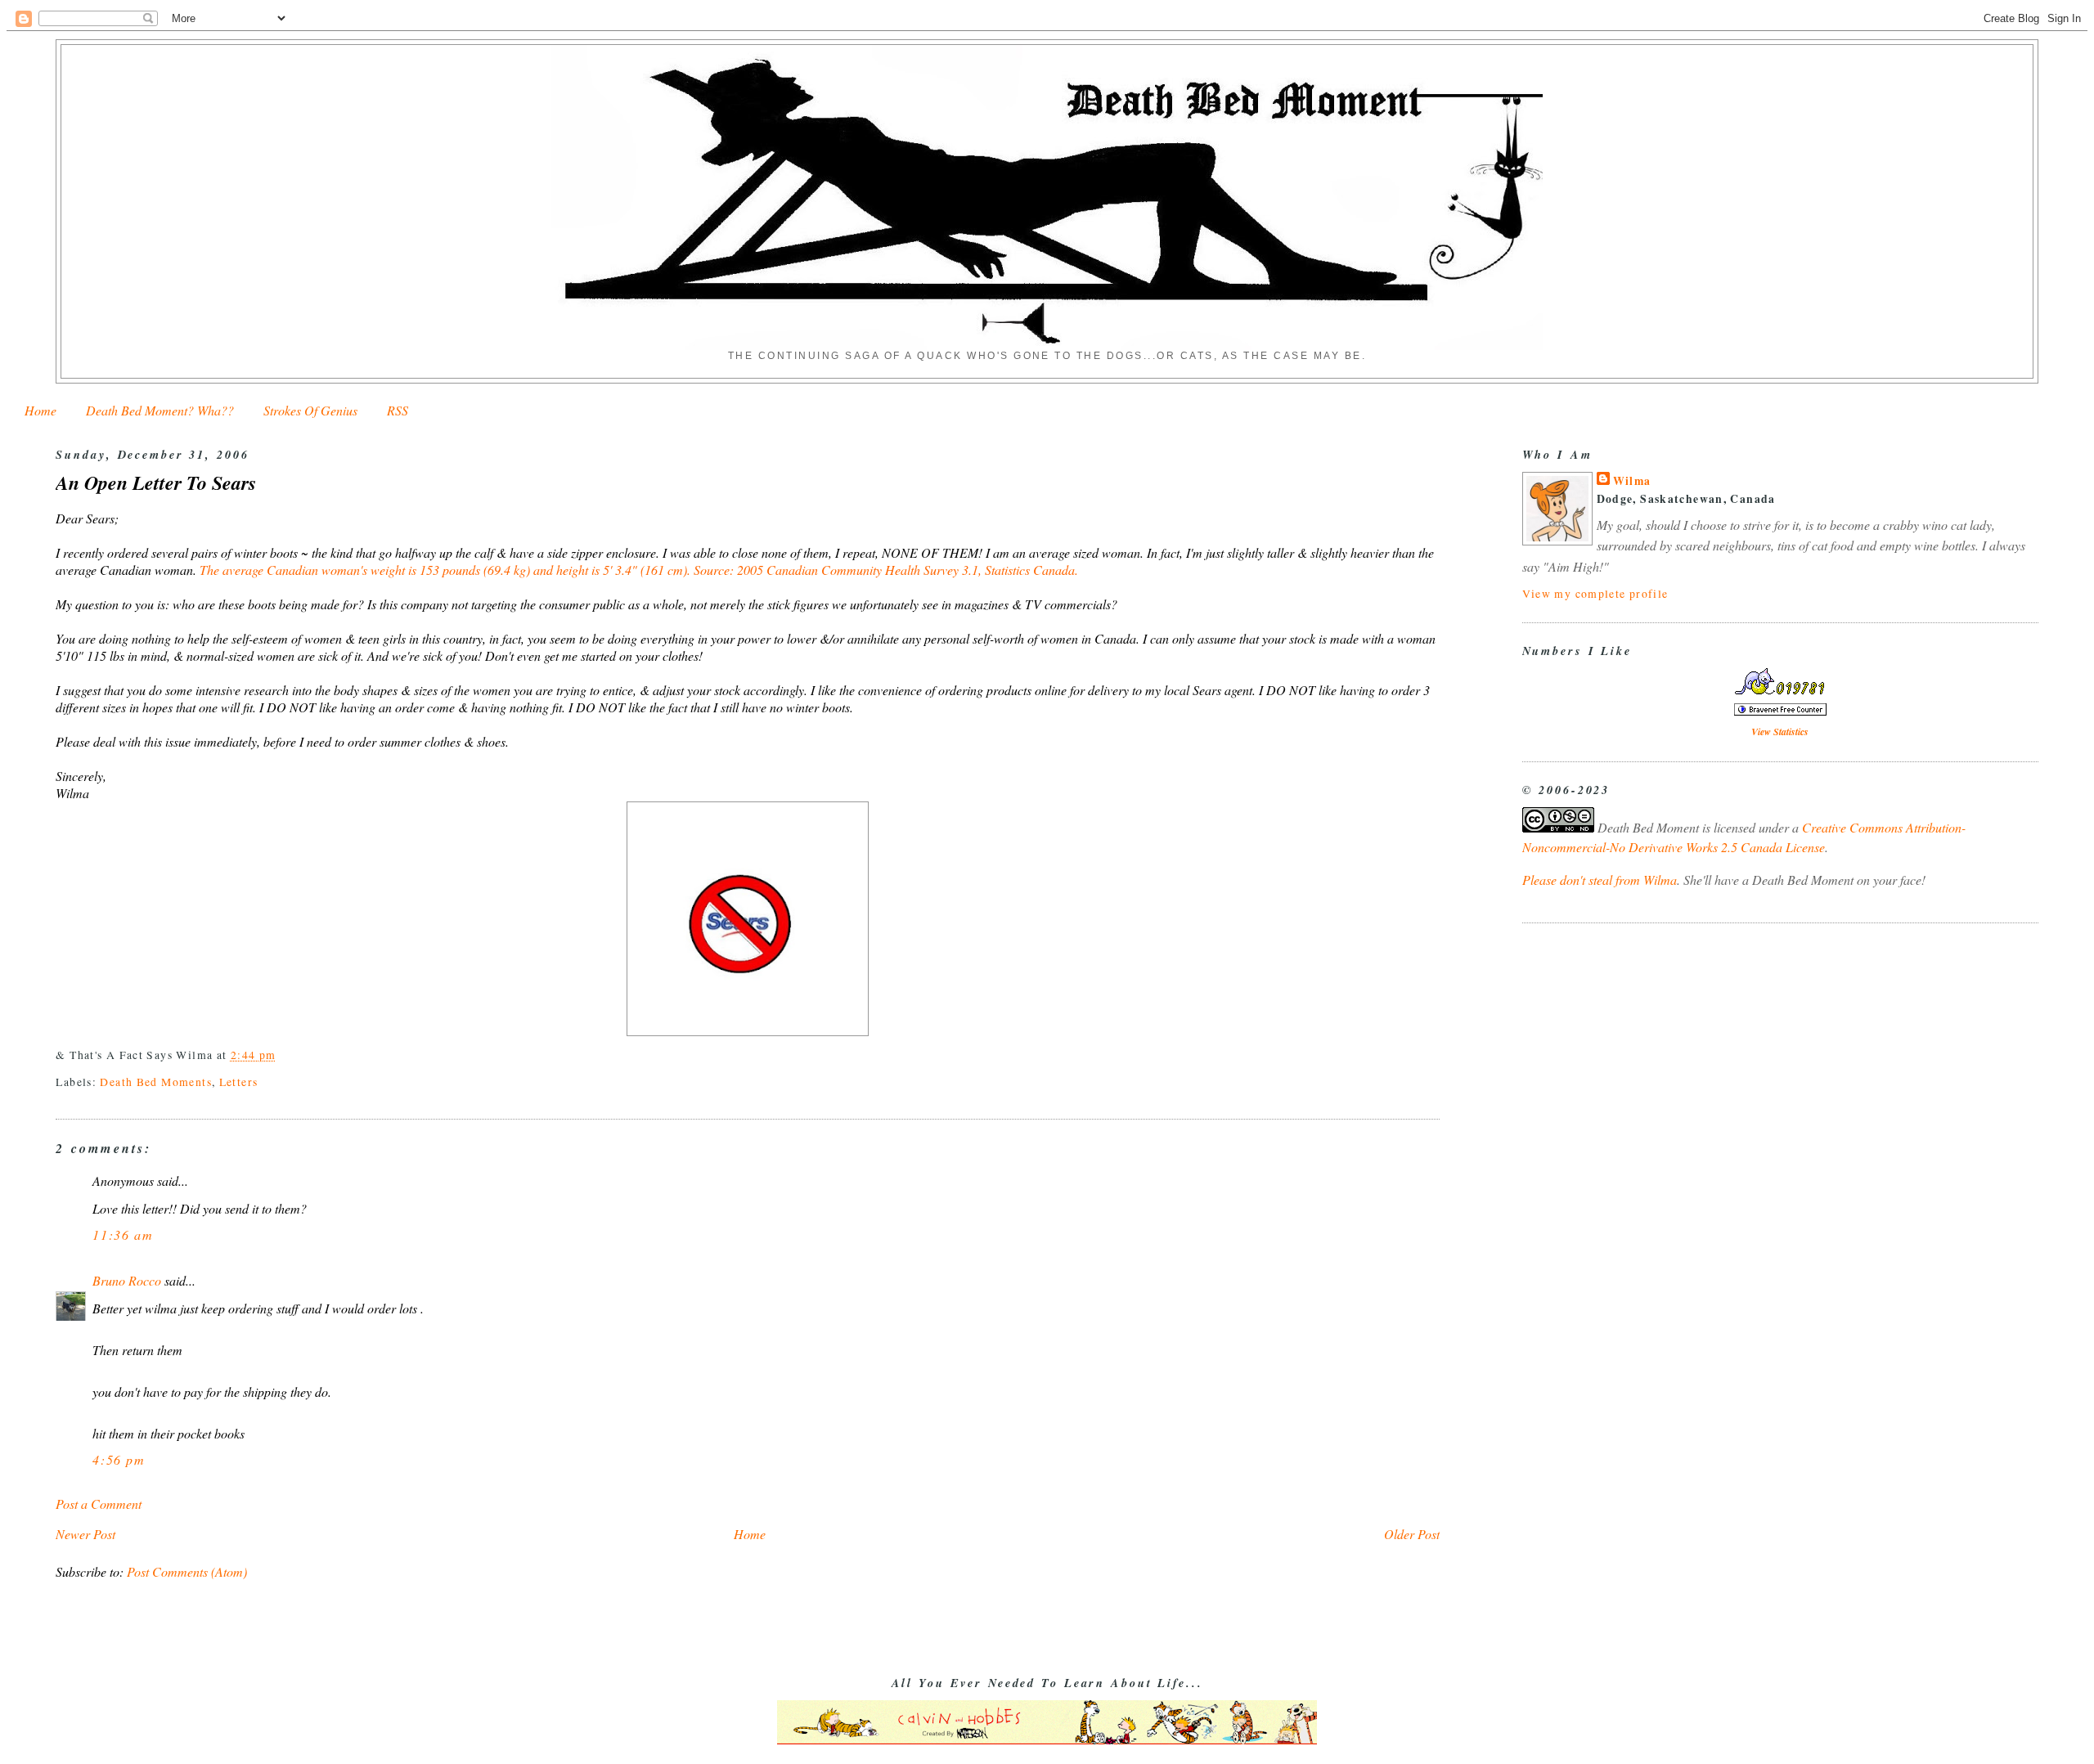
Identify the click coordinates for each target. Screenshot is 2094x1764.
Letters (239, 1082)
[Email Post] (282, 1055)
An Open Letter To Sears (156, 483)
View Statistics (1780, 732)
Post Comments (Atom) (187, 1571)
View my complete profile (1595, 593)
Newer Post (85, 1534)
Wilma (1632, 481)
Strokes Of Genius (310, 410)
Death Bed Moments (155, 1082)
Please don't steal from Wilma (1600, 880)
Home (40, 410)
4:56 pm (119, 1459)
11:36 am (123, 1234)
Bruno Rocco (127, 1280)
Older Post (1412, 1534)
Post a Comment (99, 1504)
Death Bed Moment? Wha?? (160, 410)
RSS (398, 410)
